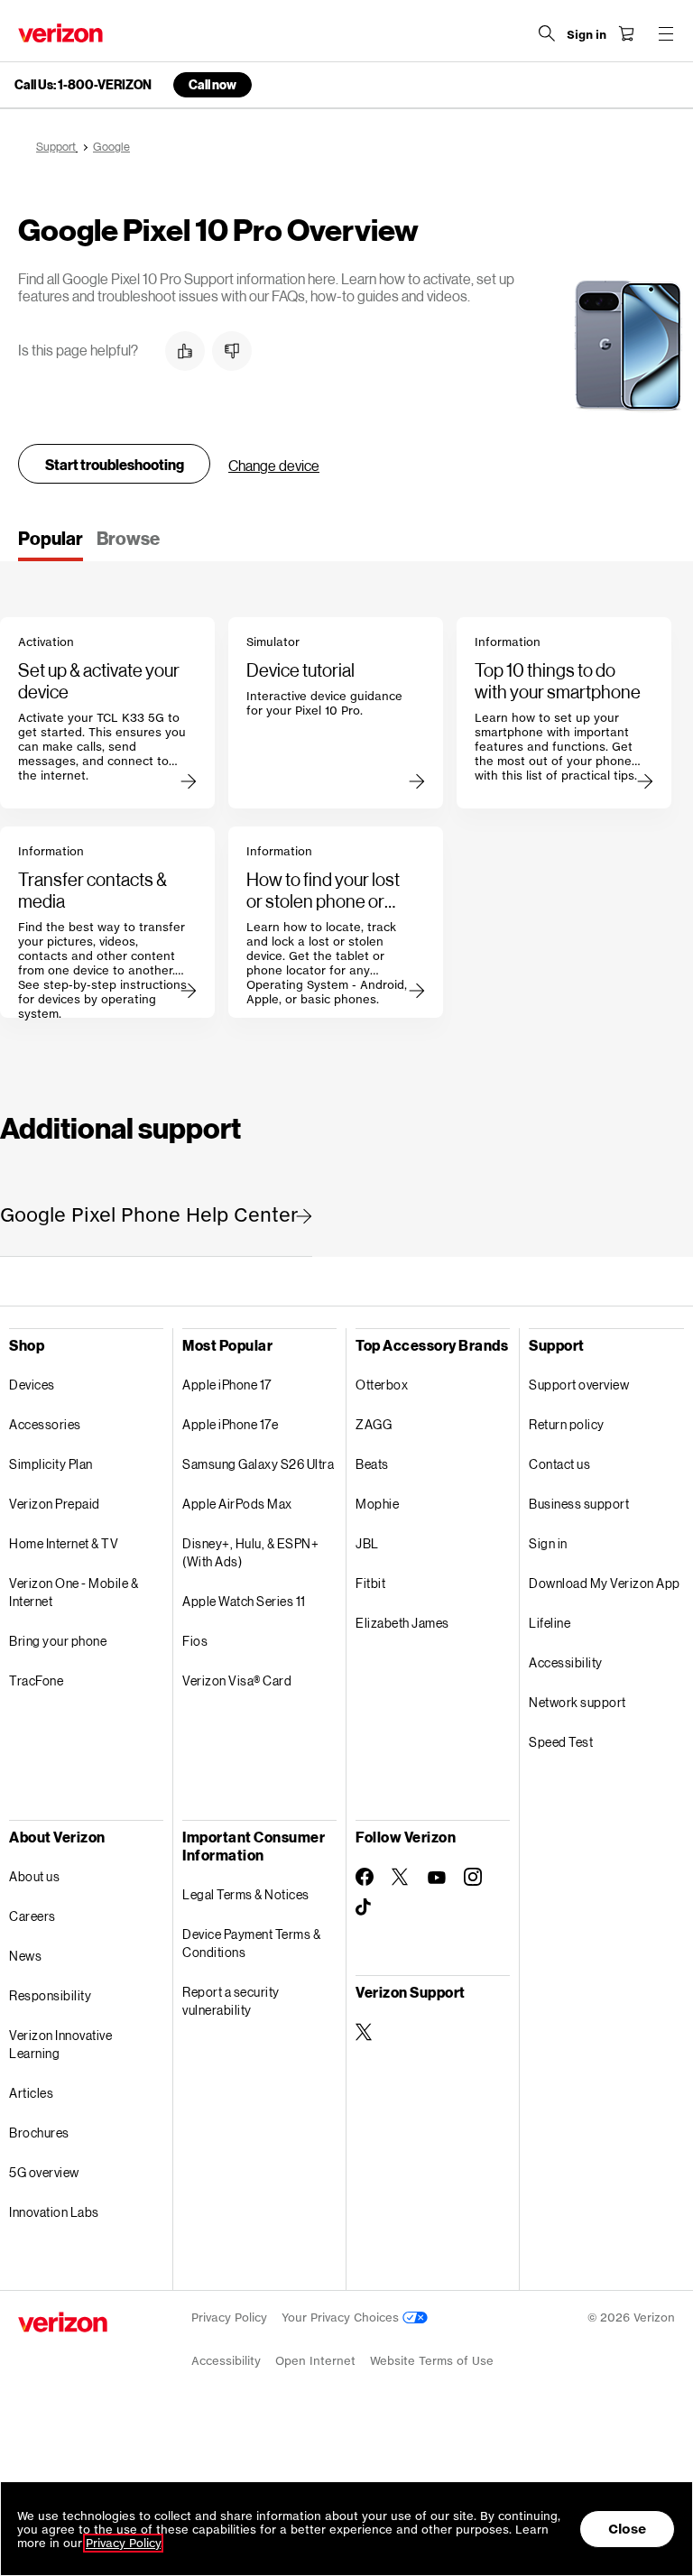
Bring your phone (58, 1641)
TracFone (36, 1680)
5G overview (44, 2172)
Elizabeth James (402, 1623)
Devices (32, 1385)
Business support (579, 1504)
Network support (577, 1702)
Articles (31, 2093)
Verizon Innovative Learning (60, 2044)
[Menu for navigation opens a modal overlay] (666, 33)
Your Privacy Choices (342, 2317)
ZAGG (374, 1424)
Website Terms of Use (432, 2361)
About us (34, 1876)
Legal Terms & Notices (246, 1894)
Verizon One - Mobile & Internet (74, 1592)
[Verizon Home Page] (60, 33)
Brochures (39, 2133)
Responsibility (50, 1995)
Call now (213, 84)
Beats (372, 1464)
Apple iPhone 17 (227, 1385)
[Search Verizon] (547, 33)
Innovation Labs (54, 2212)
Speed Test (561, 1742)
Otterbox (382, 1385)
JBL (367, 1543)
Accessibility (566, 1662)
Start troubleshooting (115, 464)
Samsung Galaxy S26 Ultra (258, 1464)
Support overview (579, 1385)
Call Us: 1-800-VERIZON (83, 85)
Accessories (45, 1424)
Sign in (548, 1543)
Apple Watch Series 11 (244, 1601)
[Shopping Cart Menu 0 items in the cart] (626, 33)
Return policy (567, 1424)
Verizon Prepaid (55, 1504)
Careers (32, 1916)
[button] (185, 351)
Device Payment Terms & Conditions (251, 1943)
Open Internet (315, 2361)
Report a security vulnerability (231, 2001)
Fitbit (370, 1583)
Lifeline (550, 1623)
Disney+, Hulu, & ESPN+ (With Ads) (250, 1552)
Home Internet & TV (64, 1543)
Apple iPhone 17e (230, 1424)
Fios (195, 1641)
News (25, 1956)
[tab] (51, 544)
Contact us (559, 1464)
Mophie (377, 1504)
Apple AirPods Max (237, 1504)
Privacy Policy (229, 2317)
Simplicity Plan (51, 1464)
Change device (274, 465)
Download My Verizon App (605, 1583)
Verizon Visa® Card (237, 1680)
